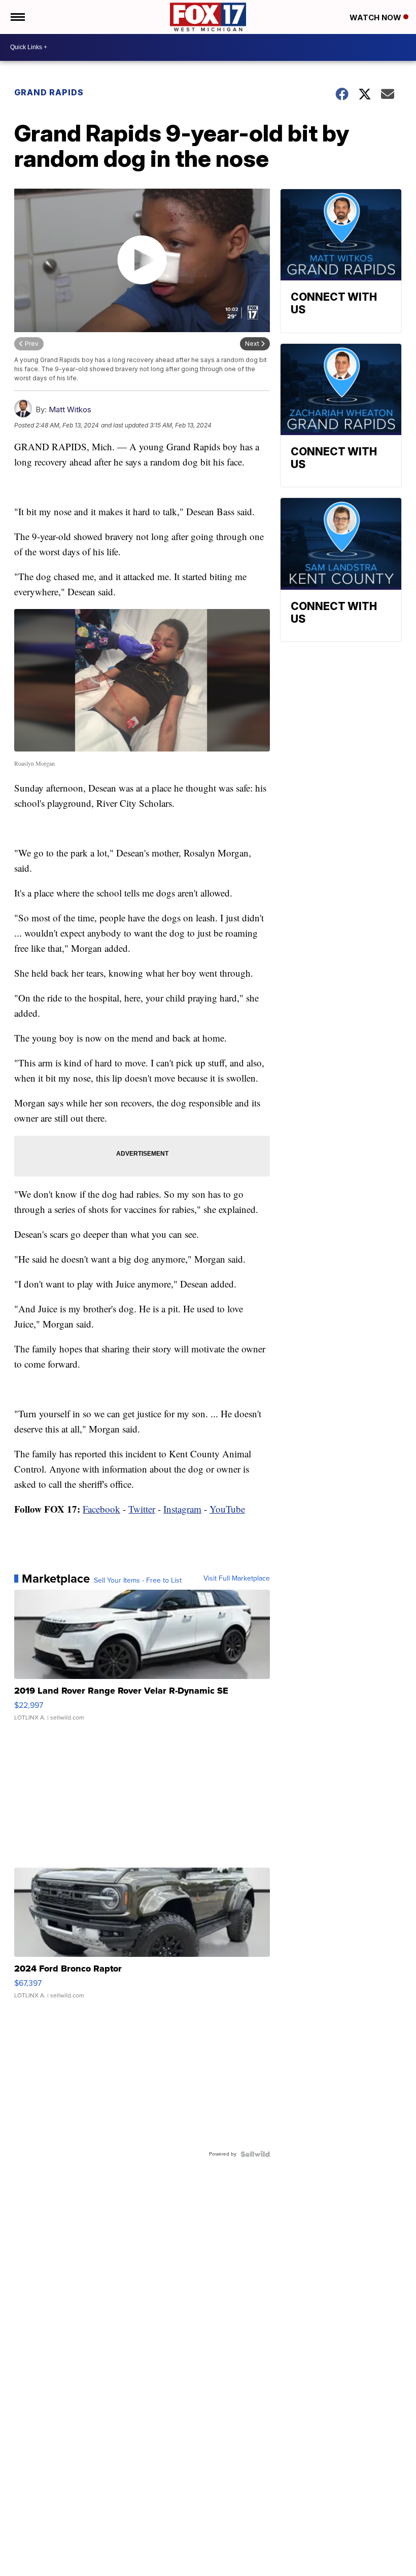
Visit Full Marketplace (237, 1579)
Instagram (182, 1509)
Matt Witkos (70, 409)
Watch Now (376, 17)
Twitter (142, 1509)
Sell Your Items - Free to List (138, 1581)
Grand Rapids (49, 92)
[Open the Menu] (17, 17)
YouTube (227, 1509)
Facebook (101, 1509)
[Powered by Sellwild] (255, 2154)
